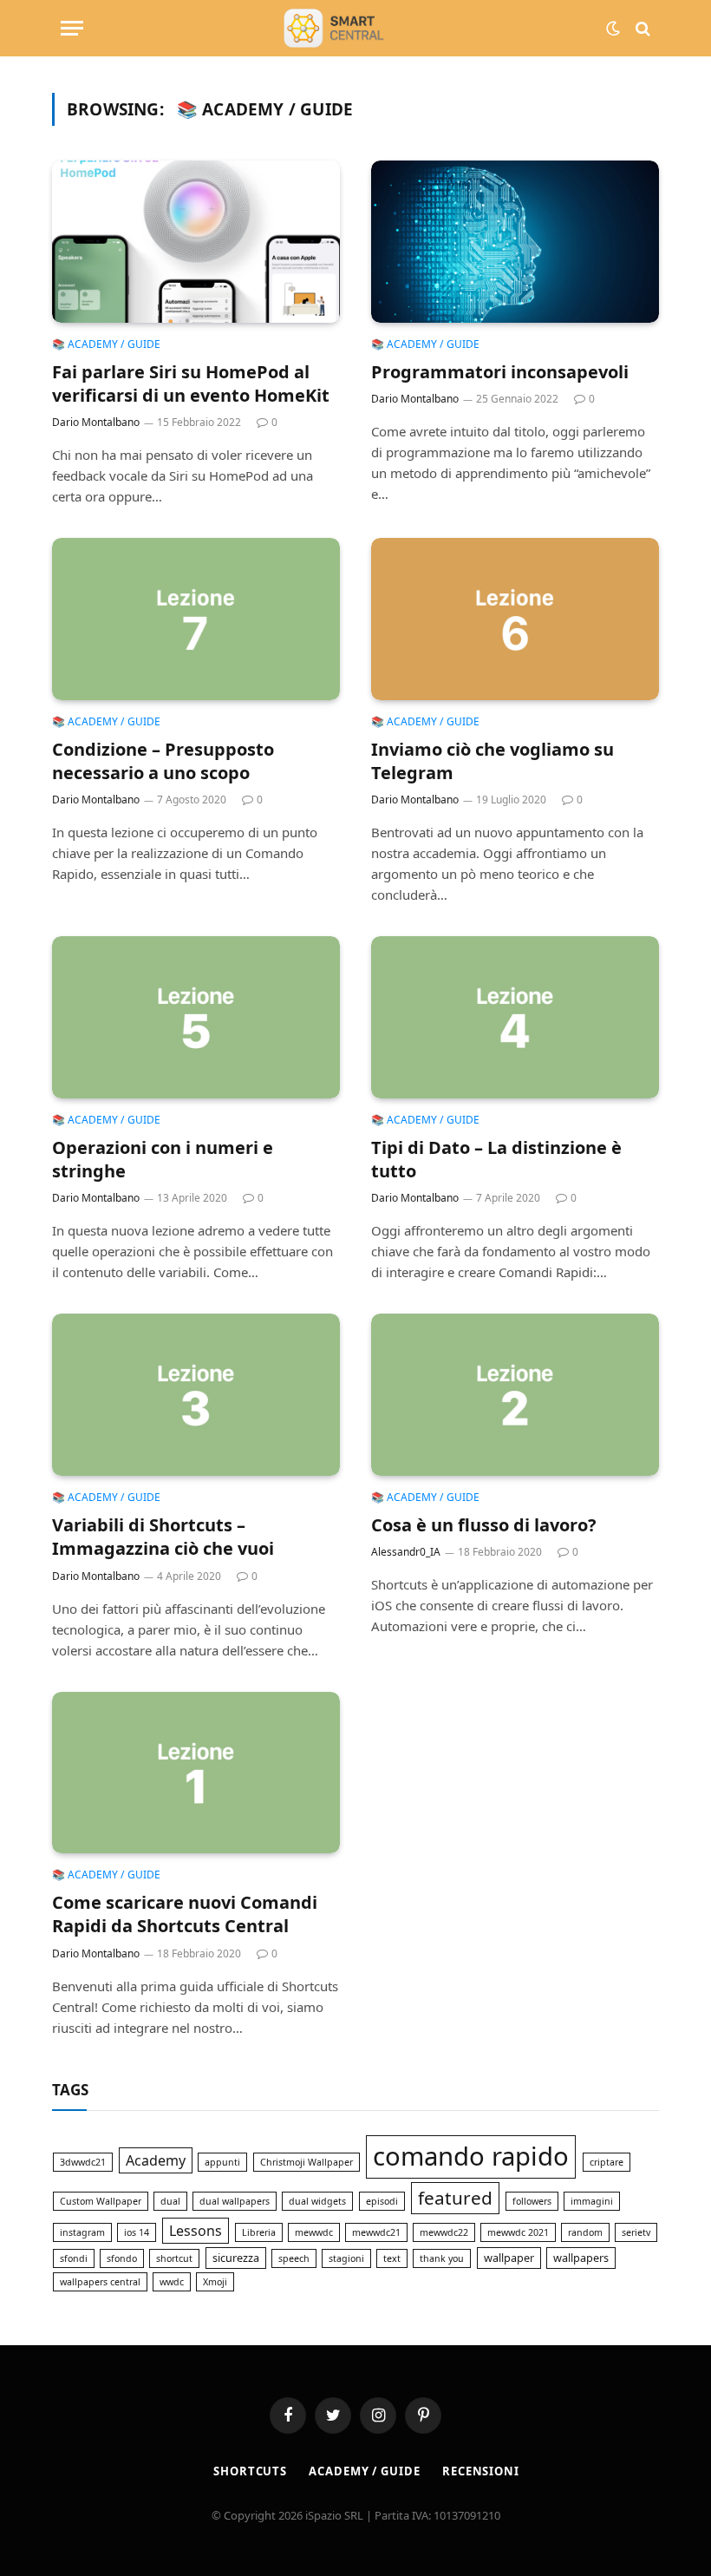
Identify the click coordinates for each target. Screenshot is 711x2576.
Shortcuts (250, 2471)
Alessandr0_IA (406, 1552)
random (585, 2232)
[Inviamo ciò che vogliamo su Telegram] (515, 619)
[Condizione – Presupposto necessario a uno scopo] (196, 619)
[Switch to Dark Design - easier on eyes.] (613, 29)
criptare (607, 2162)
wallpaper (509, 2258)
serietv (636, 2232)
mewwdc (314, 2232)
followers (532, 2201)
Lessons (196, 2231)
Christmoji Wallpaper (307, 2162)
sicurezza (236, 2258)
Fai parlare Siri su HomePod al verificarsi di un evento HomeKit (191, 383)
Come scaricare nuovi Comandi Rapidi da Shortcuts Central (185, 1914)
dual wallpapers (235, 2201)
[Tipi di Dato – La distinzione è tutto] (515, 1017)
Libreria (259, 2232)
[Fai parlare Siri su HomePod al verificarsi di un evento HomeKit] (196, 242)
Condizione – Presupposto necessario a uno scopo (163, 761)
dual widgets (317, 2201)
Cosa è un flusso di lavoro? (484, 1525)
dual (170, 2201)
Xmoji (215, 2282)
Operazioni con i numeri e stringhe (163, 1159)
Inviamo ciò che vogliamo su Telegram (492, 761)
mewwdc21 (376, 2232)
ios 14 (137, 2232)
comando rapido (471, 2156)
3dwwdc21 (83, 2162)
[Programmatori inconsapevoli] (515, 242)
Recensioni (481, 2471)
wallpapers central (100, 2282)
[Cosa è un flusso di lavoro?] (515, 1395)
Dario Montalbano (96, 422)
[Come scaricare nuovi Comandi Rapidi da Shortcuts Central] (196, 1773)
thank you (442, 2258)
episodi (382, 2201)
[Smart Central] (355, 28)
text (392, 2258)
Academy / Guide (365, 2471)
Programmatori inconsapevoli (500, 372)
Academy (156, 2160)
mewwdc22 (444, 2232)
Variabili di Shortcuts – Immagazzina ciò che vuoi (163, 1537)
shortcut (174, 2258)
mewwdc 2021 (518, 2232)
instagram (82, 2232)
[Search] (641, 28)
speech (294, 2258)
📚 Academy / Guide (106, 344)
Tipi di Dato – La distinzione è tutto (496, 1159)
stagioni (346, 2258)
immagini (592, 2201)
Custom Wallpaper (101, 2201)
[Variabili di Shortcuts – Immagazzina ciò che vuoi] (196, 1395)
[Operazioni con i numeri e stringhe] (196, 1017)
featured (455, 2198)
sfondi (74, 2258)
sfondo (122, 2258)
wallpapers (581, 2258)
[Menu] (72, 28)
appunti (222, 2162)
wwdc (172, 2282)
